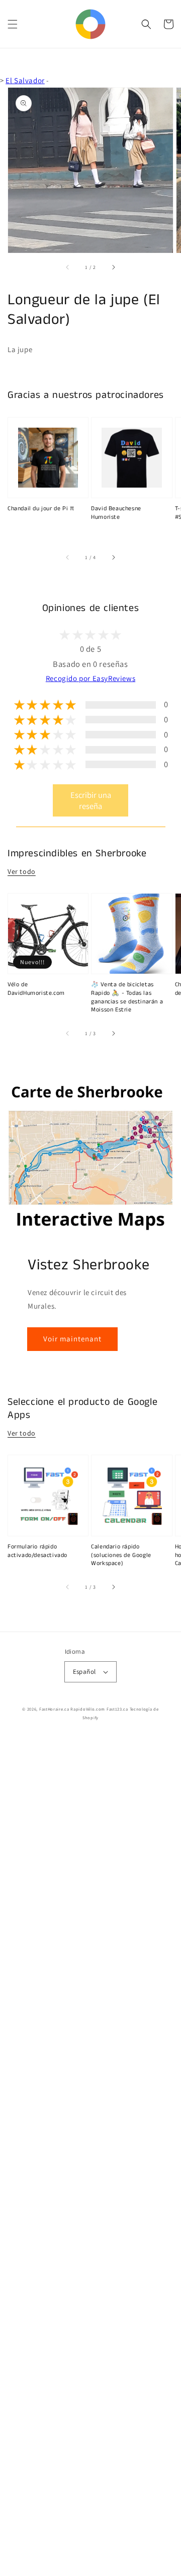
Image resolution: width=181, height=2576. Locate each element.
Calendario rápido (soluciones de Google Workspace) (121, 1555)
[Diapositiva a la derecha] (113, 267)
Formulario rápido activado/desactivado (37, 1551)
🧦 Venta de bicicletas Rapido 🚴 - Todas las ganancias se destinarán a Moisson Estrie (127, 997)
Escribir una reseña (91, 800)
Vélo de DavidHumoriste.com (36, 989)
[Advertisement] (90, 2156)
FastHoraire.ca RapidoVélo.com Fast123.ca (84, 1709)
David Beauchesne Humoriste (116, 513)
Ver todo (22, 871)
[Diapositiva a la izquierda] (68, 267)
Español (84, 1672)
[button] (13, 24)
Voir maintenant (72, 1339)
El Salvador (25, 80)
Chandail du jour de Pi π (41, 509)
